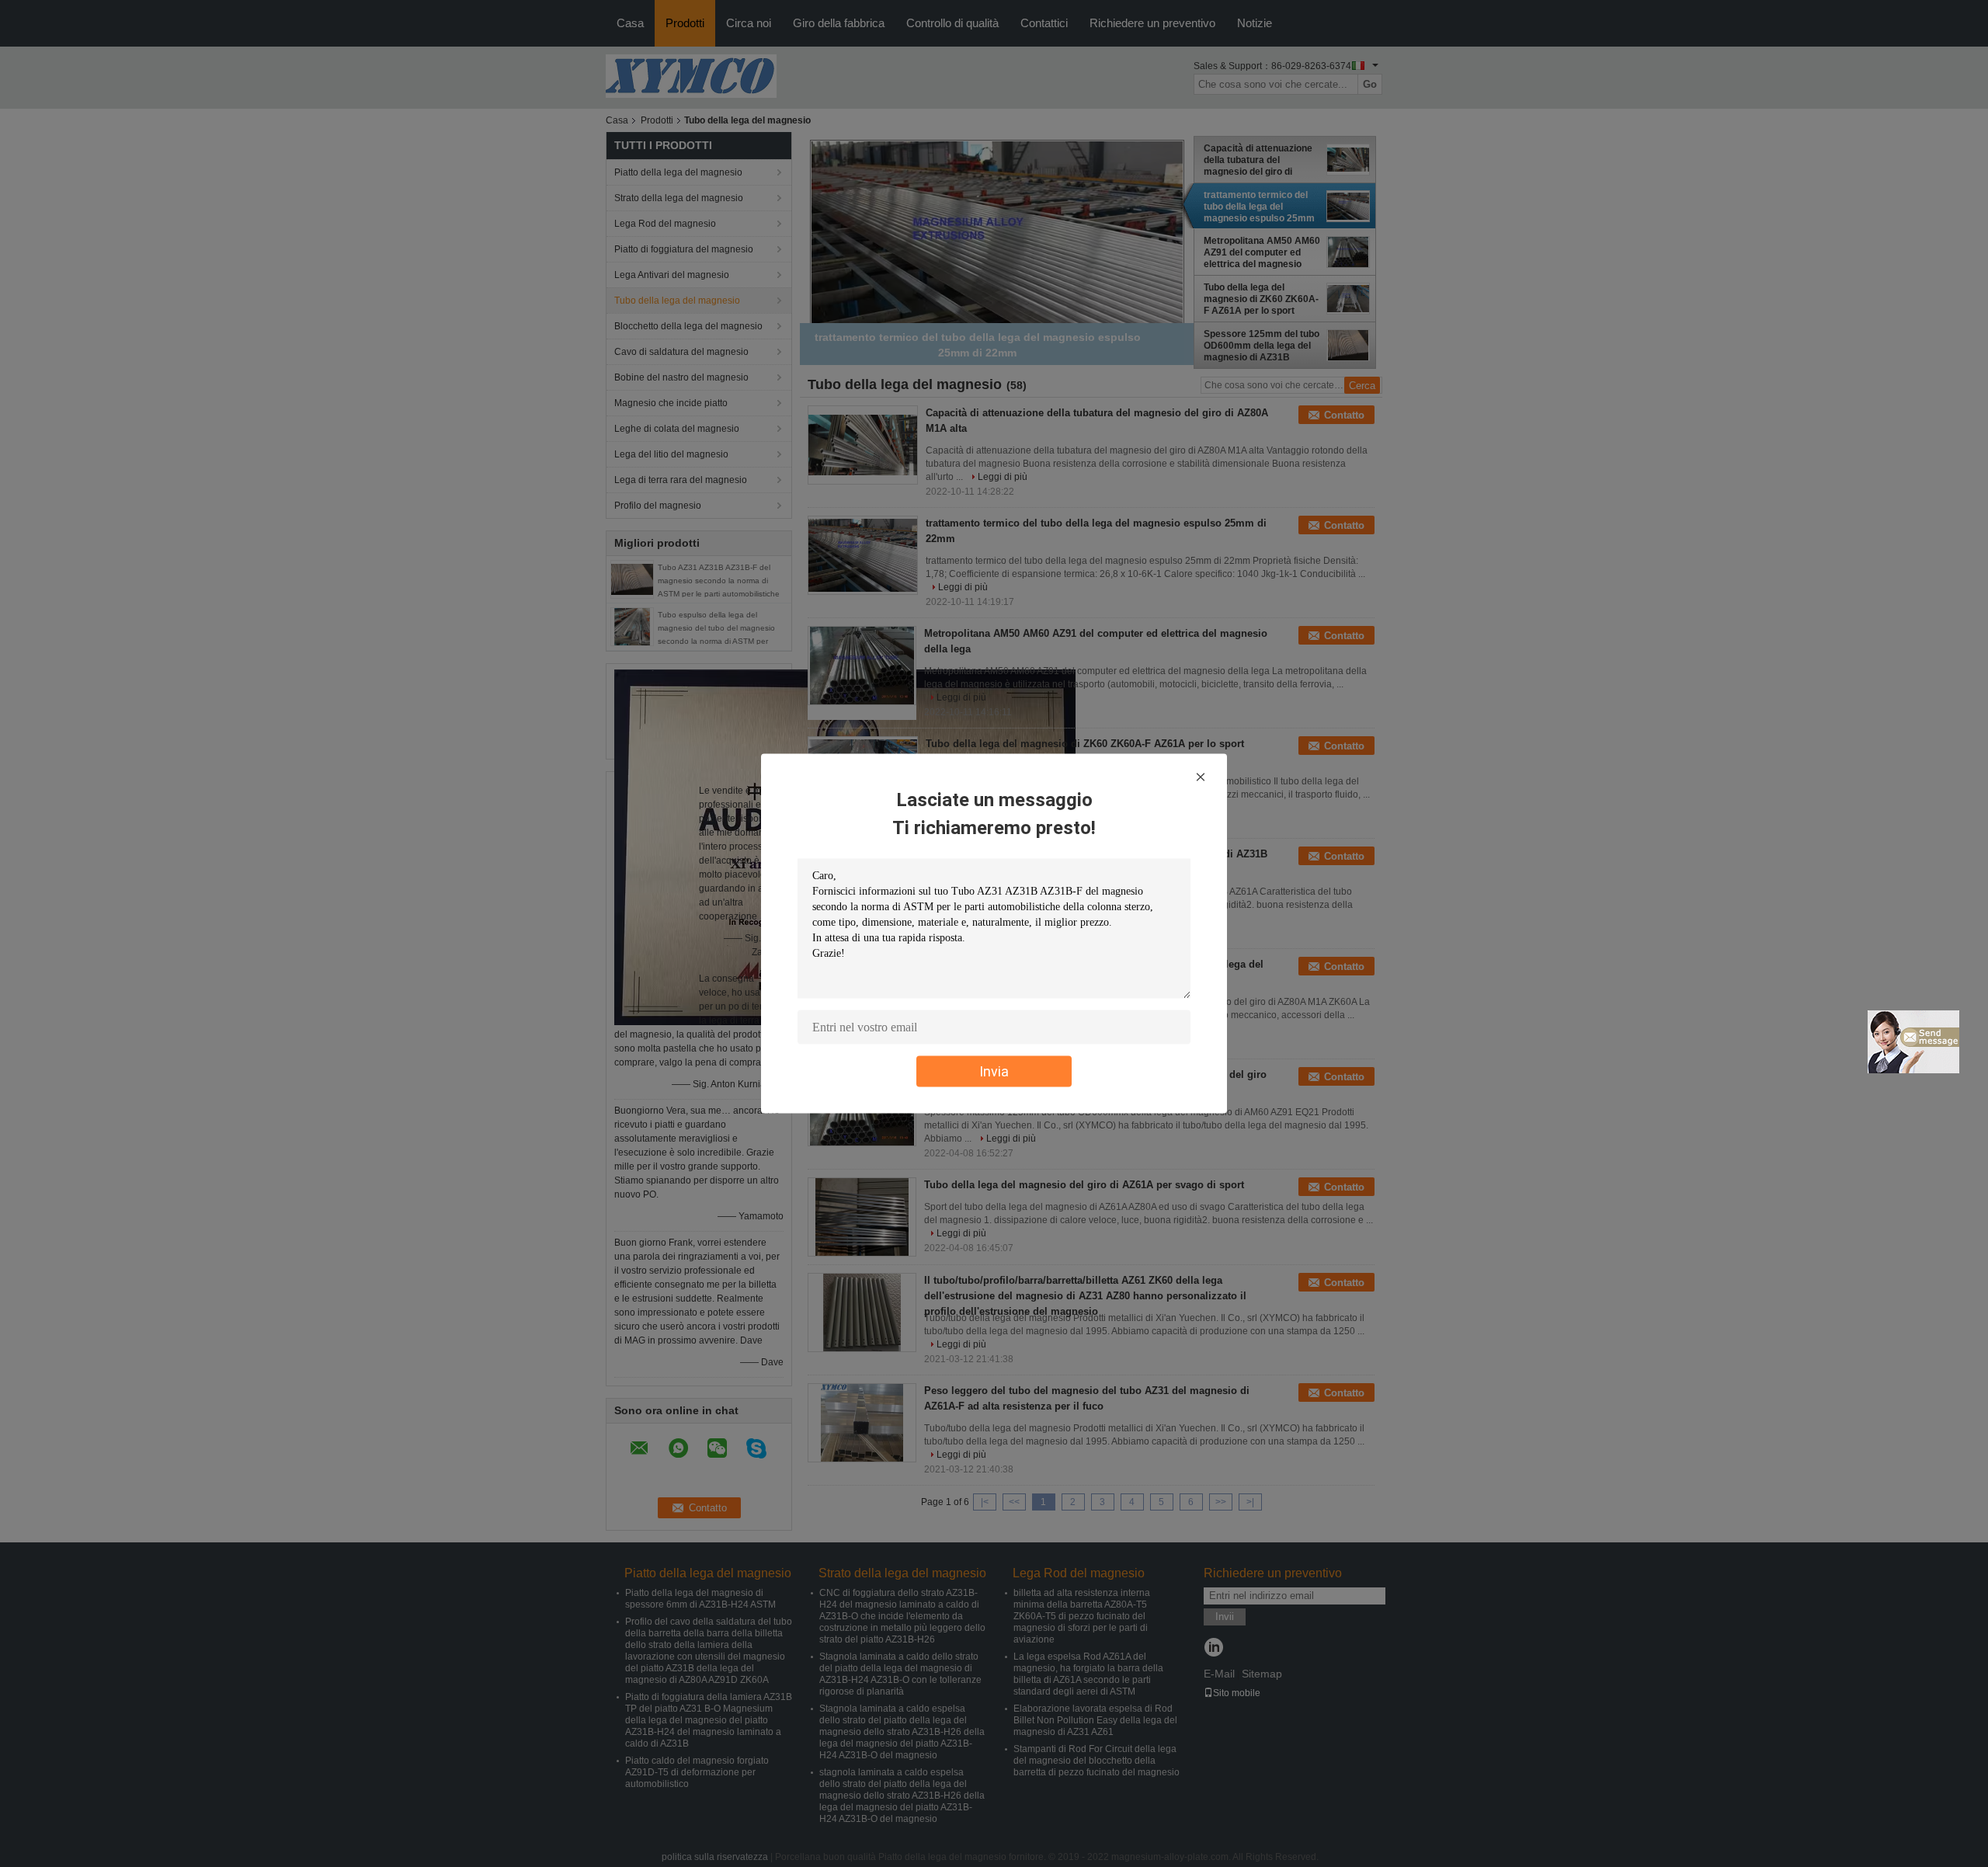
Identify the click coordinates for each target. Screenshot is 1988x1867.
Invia (994, 1071)
